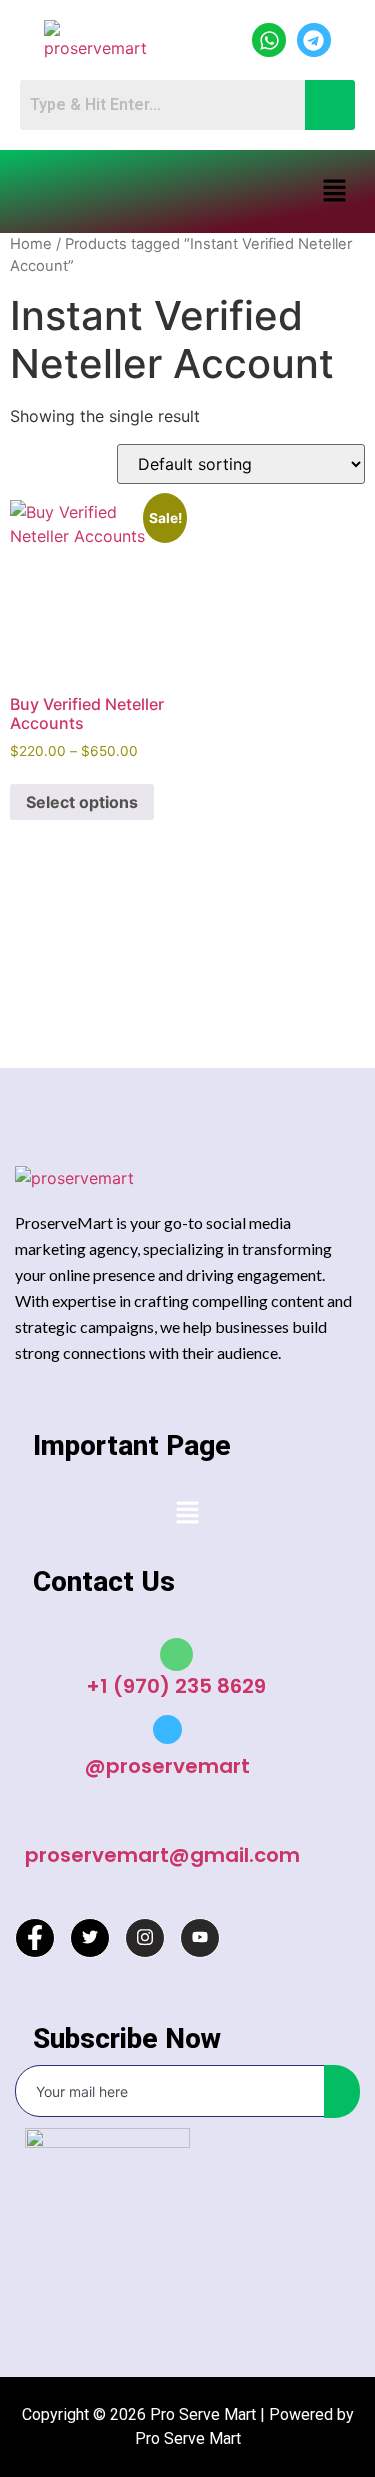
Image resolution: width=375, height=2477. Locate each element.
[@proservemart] (167, 1729)
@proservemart (167, 1766)
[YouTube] (200, 1938)
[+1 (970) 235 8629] (176, 1654)
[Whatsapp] (269, 40)
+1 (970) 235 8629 (176, 1686)
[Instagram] (145, 1938)
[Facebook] (35, 1938)
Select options (82, 802)
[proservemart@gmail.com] (162, 1821)
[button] (335, 191)
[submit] (342, 2091)
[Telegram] (314, 40)
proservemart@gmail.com (162, 1855)
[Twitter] (90, 1938)
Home (31, 244)
